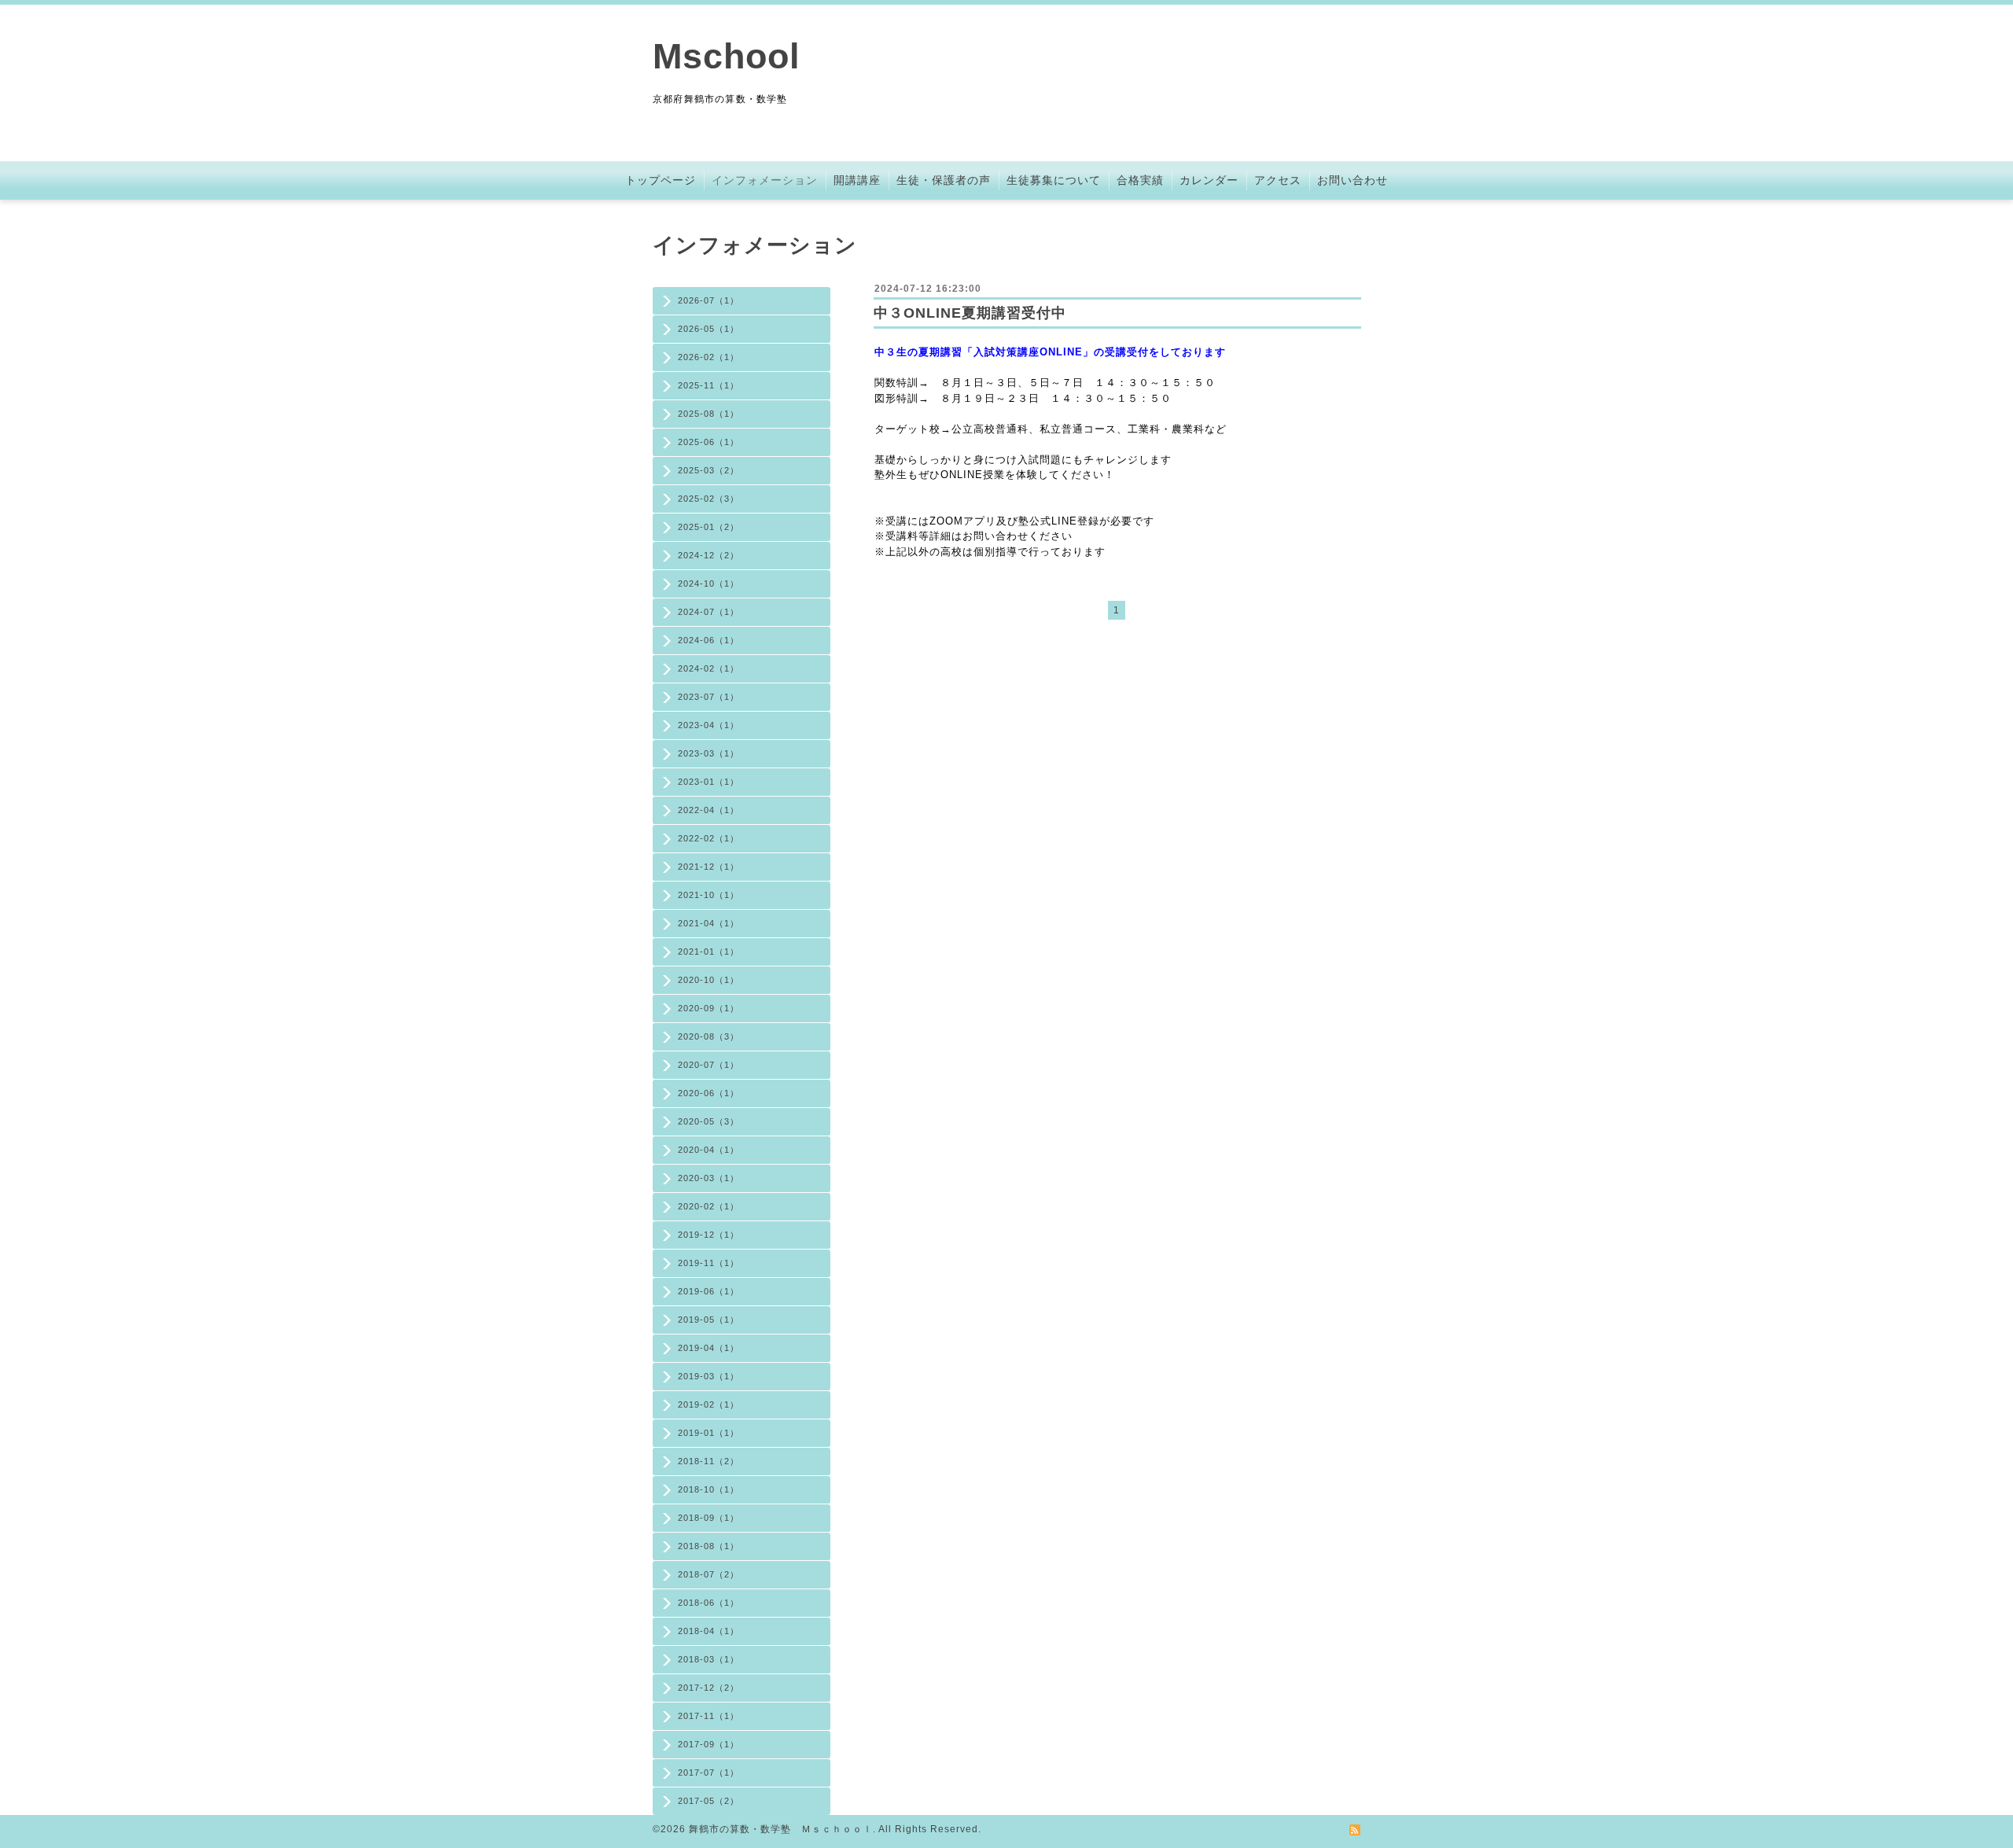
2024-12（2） (708, 555)
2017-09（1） (708, 1744)
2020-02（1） (708, 1206)
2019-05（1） (708, 1320)
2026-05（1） (708, 329)
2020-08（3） (708, 1036)
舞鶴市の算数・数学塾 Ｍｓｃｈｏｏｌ (781, 1829)
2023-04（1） (708, 725)
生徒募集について (1054, 180)
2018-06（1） (708, 1603)
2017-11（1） (708, 1716)
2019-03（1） (708, 1376)
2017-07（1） (708, 1773)
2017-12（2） (708, 1688)
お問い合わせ (1352, 180)
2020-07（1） (708, 1065)
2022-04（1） (708, 810)
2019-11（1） (708, 1263)
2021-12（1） (708, 867)
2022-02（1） (708, 838)
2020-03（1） (708, 1178)
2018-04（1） (708, 1631)
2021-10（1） (708, 895)
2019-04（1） (708, 1348)
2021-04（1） (708, 923)
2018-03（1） (708, 1659)
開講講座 (857, 180)
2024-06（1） (708, 640)
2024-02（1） (708, 668)
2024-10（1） (708, 583)
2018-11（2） (708, 1461)
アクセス (1278, 180)
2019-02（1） (708, 1404)
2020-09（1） (708, 1008)
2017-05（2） (708, 1801)
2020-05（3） (708, 1121)
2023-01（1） (708, 782)
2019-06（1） (708, 1291)
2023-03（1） (708, 753)
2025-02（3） (708, 499)
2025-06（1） (708, 442)
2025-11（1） (708, 385)
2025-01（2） (708, 527)
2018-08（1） (708, 1546)
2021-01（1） (708, 952)
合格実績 (1140, 180)
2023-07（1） (708, 697)
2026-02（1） (708, 357)
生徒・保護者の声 (944, 180)
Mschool (727, 56)
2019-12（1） (708, 1235)
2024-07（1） (708, 612)
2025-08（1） (708, 414)
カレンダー (1209, 180)
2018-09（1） (708, 1518)
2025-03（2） (708, 470)
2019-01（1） (708, 1433)
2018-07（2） (708, 1574)
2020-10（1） (708, 980)
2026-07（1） (708, 300)
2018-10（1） (708, 1489)
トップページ (661, 180)
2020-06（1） (708, 1093)
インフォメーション (765, 180)
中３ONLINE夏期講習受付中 (970, 313)
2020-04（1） (708, 1150)
